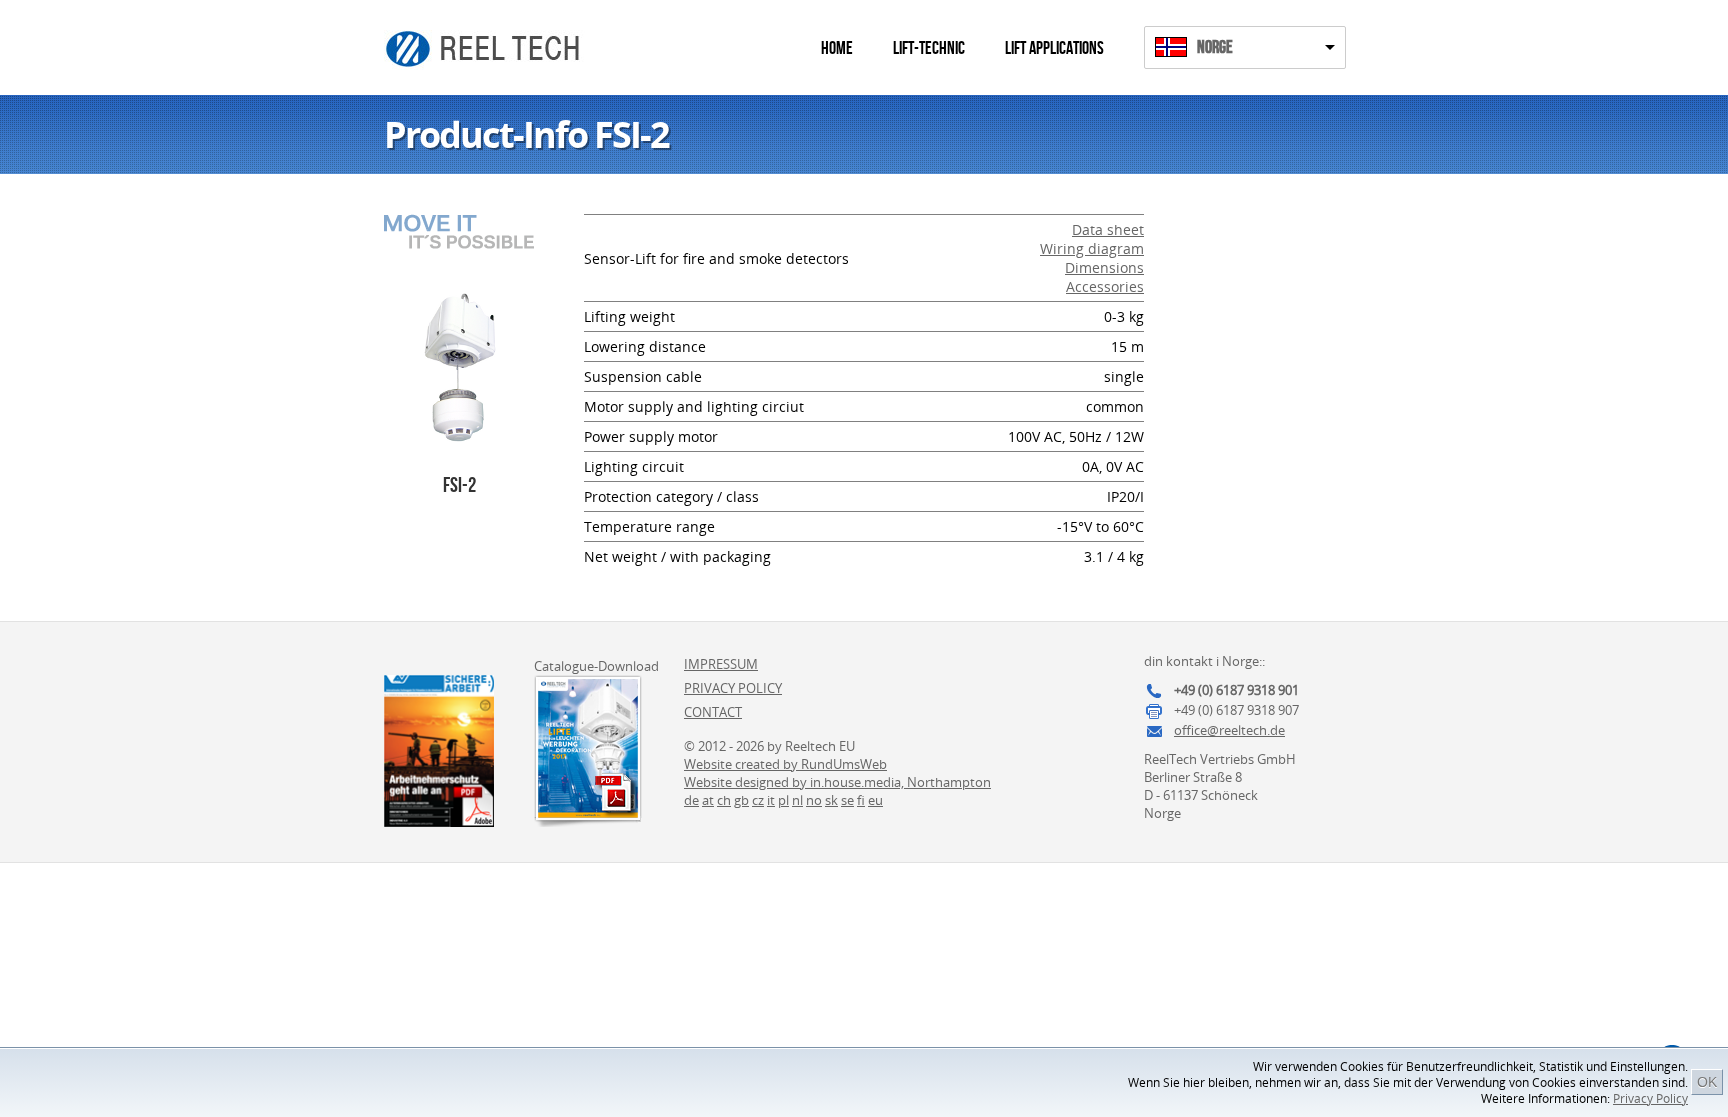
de (691, 800)
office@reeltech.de (1229, 730)
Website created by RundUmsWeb (785, 764)
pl (783, 800)
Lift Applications (1054, 48)
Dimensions (1104, 267)
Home (837, 48)
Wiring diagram (1092, 248)
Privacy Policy (1650, 1098)
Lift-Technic (929, 48)
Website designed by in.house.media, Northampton (837, 782)
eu (875, 800)
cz (758, 800)
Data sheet (1108, 229)
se (847, 800)
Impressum (721, 664)
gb (741, 800)
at (708, 800)
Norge (1215, 47)
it (771, 800)
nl (797, 800)
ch (724, 800)
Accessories (1105, 286)
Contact (713, 712)
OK (1707, 1082)
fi (861, 800)
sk (831, 800)
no (814, 800)
